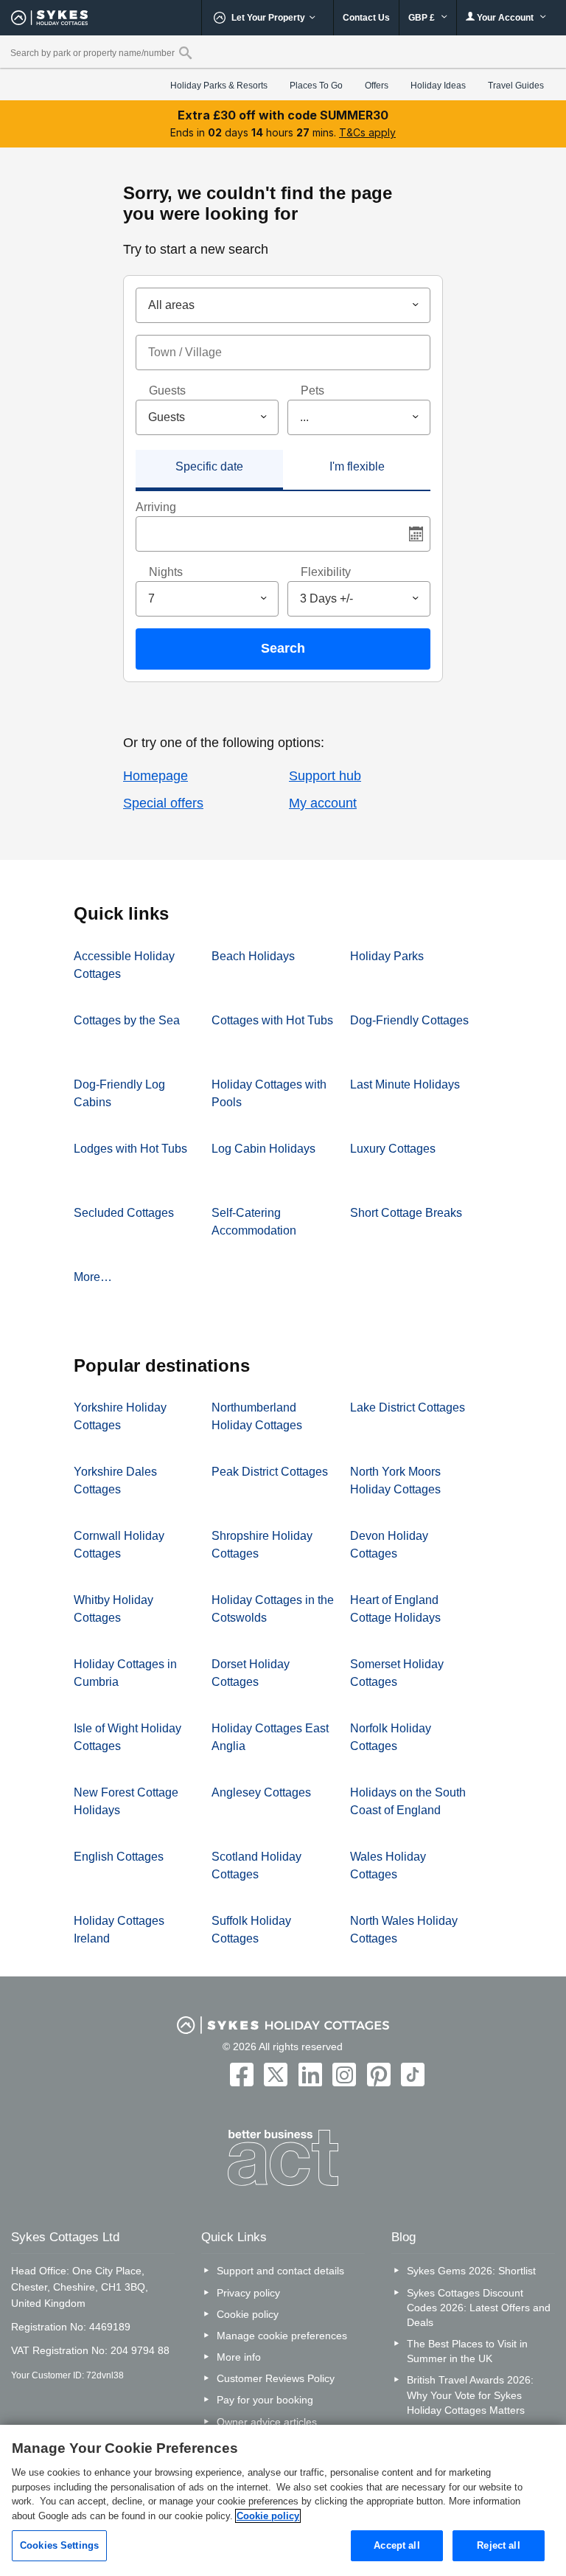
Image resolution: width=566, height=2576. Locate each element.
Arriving (156, 507)
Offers (377, 86)
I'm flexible (357, 466)
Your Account (505, 18)
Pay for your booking (265, 2400)
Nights (166, 572)
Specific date (209, 466)
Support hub (325, 776)
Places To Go (316, 86)
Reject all (498, 2545)
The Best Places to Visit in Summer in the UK (467, 2351)
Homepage (156, 776)
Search (283, 648)
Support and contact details (280, 2271)
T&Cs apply (367, 132)
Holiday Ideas (438, 86)
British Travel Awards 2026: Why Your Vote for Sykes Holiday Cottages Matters (470, 2395)
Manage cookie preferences (282, 2336)
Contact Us (366, 18)
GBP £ (423, 18)
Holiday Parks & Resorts (219, 86)
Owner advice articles (267, 2422)
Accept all (396, 2545)
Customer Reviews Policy (276, 2378)
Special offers (163, 803)
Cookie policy (248, 2314)
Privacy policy (248, 2293)
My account (323, 803)
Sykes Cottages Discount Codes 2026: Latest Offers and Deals (479, 2308)
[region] (283, 2500)
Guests (167, 390)
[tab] (209, 470)
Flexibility (326, 572)
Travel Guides (516, 86)
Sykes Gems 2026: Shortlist (471, 2271)
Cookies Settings (59, 2545)
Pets (312, 390)
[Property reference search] (185, 52)
